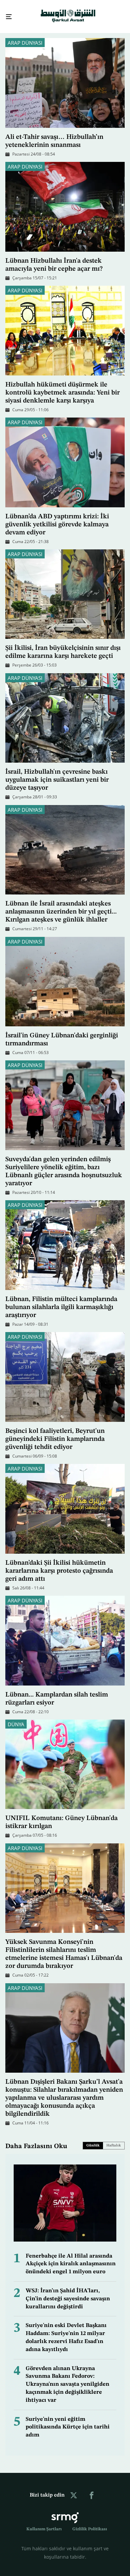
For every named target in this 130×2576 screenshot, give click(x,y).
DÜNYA (16, 1718)
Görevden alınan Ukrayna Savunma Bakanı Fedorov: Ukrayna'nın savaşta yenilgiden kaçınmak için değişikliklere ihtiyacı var (67, 2378)
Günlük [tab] (93, 2140)
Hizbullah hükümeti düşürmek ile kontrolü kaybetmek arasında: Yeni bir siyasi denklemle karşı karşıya (62, 387)
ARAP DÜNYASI (25, 37)
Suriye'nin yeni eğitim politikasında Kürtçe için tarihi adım (68, 2421)
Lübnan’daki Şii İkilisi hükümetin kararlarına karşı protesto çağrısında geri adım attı (59, 1565)
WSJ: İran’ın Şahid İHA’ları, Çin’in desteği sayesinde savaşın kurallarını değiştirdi (68, 2293)
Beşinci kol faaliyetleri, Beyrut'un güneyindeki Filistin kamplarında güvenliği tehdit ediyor (55, 1433)
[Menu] (6, 14)
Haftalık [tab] (114, 2140)
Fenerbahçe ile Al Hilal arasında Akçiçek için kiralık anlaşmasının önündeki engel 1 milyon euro (71, 2258)
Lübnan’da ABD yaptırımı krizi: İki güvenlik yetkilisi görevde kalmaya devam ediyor (57, 519)
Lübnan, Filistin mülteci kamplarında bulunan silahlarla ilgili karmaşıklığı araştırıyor (61, 1301)
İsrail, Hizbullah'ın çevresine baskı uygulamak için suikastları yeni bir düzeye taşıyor (57, 774)
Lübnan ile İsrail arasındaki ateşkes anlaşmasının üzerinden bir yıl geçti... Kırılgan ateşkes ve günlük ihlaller (61, 906)
